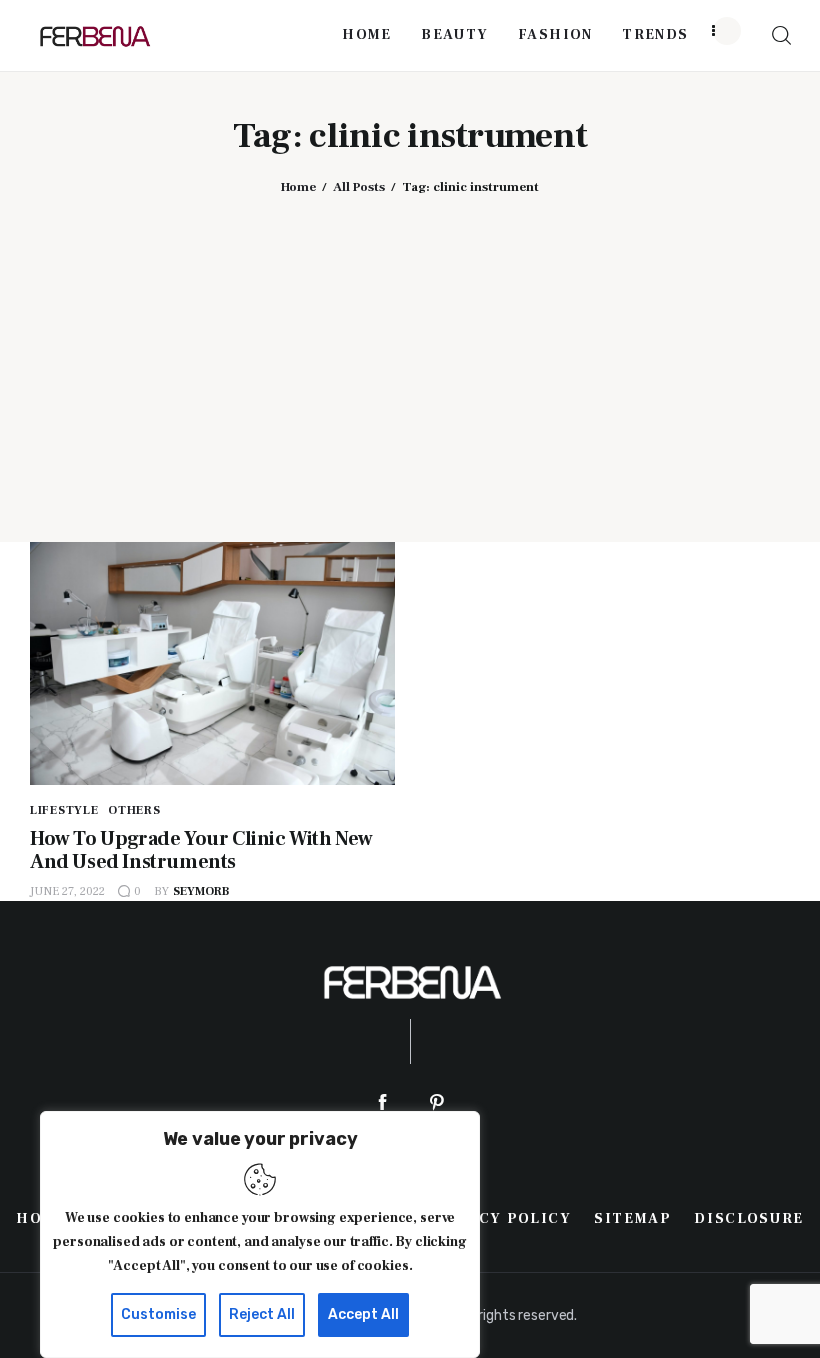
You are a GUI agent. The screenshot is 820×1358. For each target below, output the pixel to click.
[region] (260, 1234)
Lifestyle (64, 810)
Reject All (262, 1314)
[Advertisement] (410, 354)
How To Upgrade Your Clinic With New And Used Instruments (201, 850)
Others (134, 810)
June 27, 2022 (67, 891)
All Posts (359, 187)
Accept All (363, 1314)
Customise (158, 1314)
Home (298, 187)
